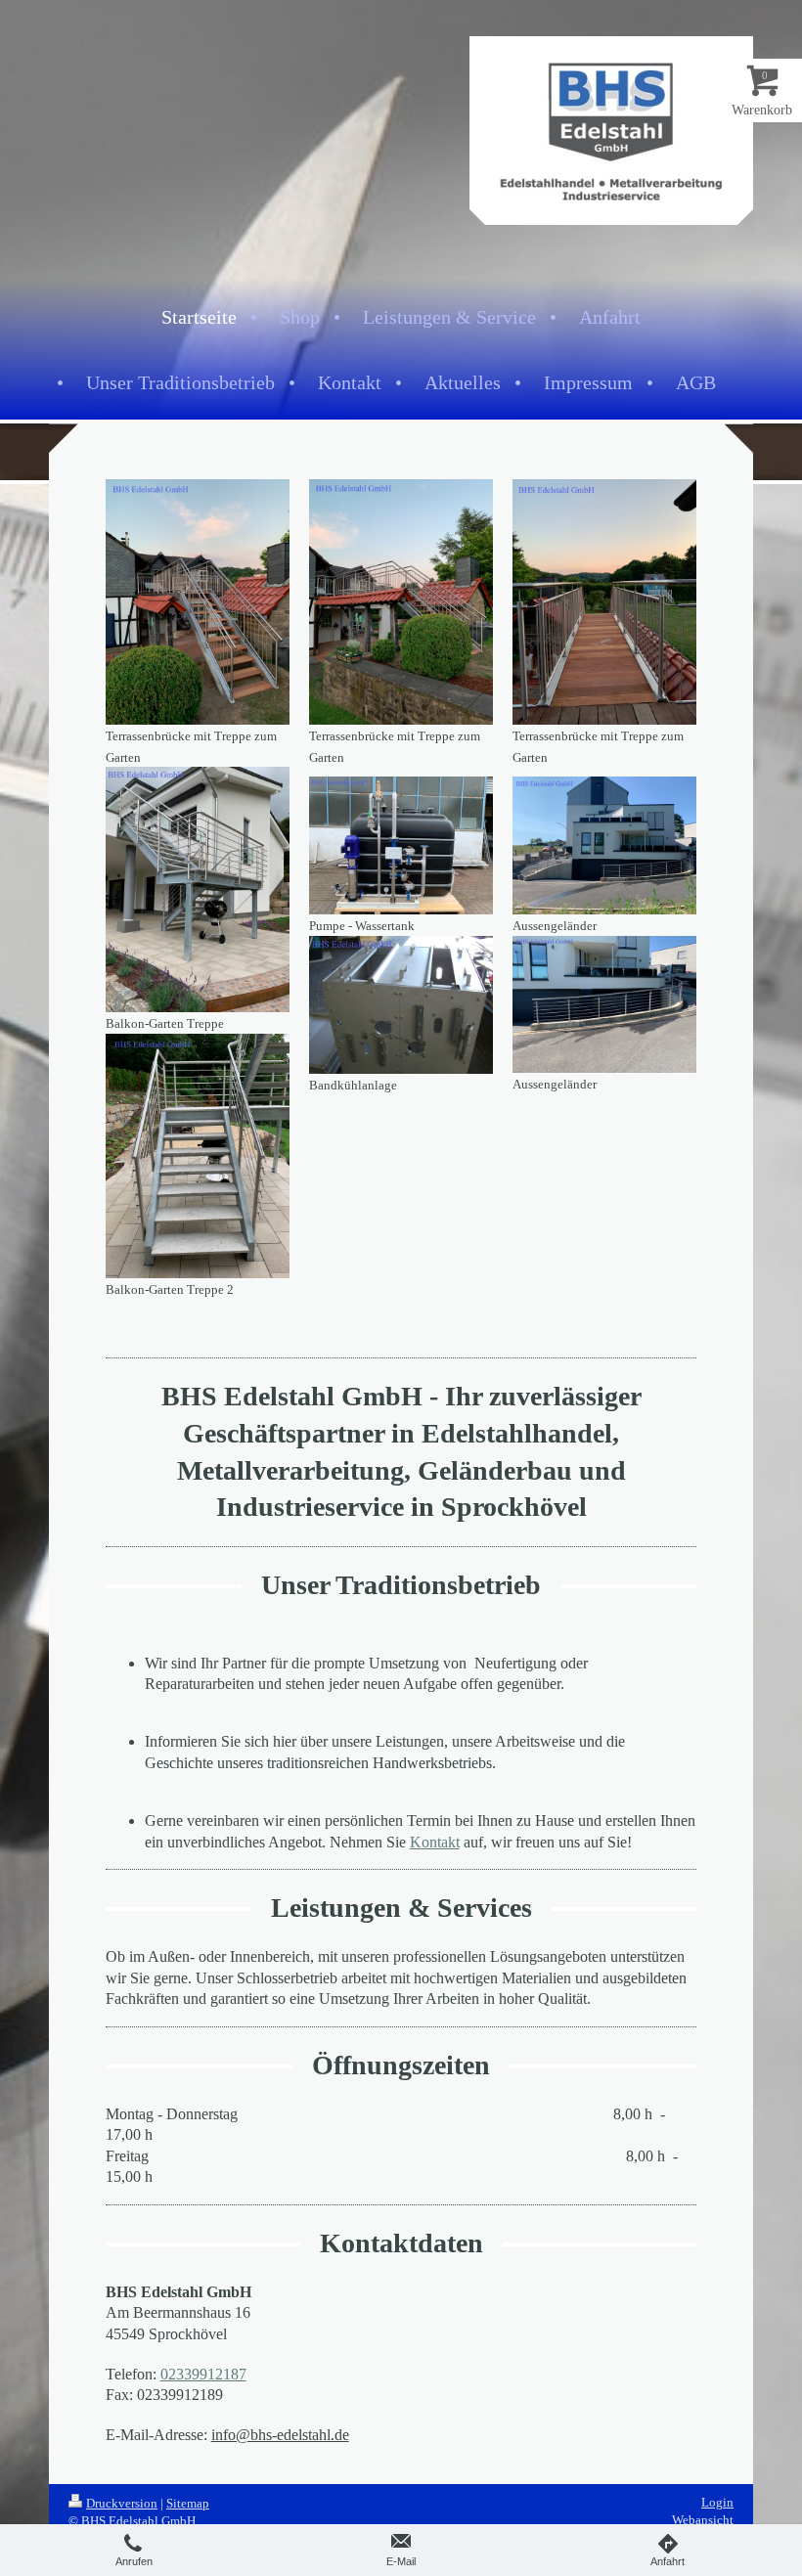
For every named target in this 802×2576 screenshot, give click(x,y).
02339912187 (203, 2374)
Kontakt (435, 1842)
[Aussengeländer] (604, 845)
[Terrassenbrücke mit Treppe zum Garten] (198, 602)
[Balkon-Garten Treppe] (198, 889)
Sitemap (188, 2503)
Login (717, 2502)
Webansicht (703, 2520)
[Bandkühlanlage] (401, 1005)
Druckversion (122, 2503)
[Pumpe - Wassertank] (401, 845)
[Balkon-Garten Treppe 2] (198, 1156)
